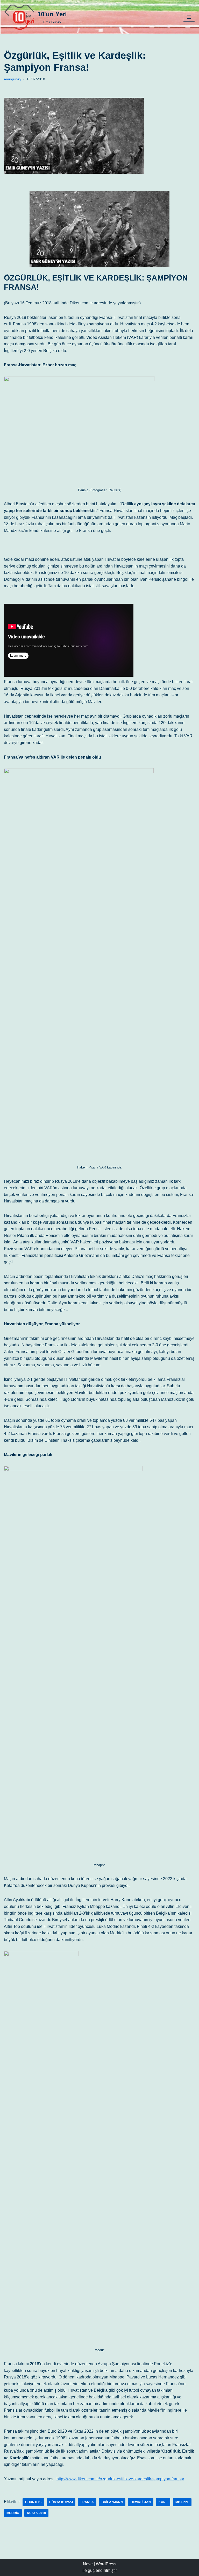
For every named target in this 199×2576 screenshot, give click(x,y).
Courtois (33, 2502)
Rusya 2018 (36, 2513)
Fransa (87, 2502)
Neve (88, 2564)
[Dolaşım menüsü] (189, 17)
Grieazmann (112, 2502)
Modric (13, 2513)
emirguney (13, 79)
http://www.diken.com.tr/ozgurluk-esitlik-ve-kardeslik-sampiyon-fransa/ (120, 2479)
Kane (163, 2502)
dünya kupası (61, 2502)
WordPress (106, 2564)
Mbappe (182, 2502)
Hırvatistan (141, 2502)
